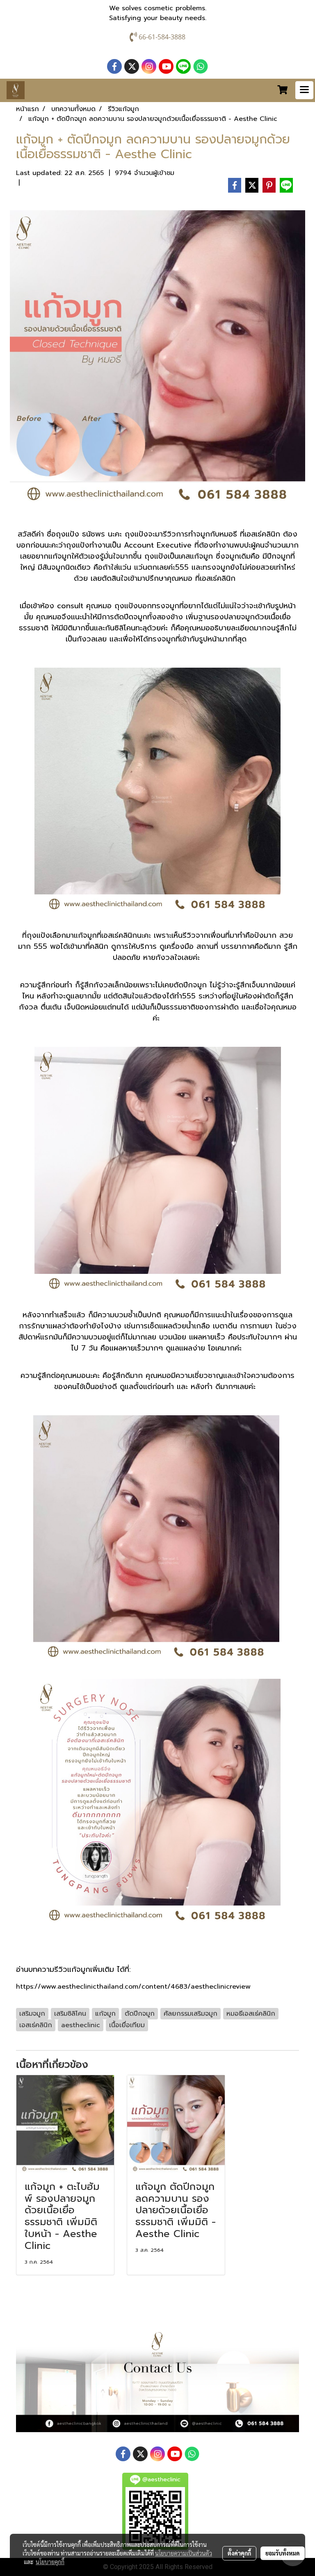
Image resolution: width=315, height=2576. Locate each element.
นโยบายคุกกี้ (50, 2562)
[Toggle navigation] (304, 90)
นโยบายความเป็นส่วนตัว (184, 2553)
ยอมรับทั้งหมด (283, 2553)
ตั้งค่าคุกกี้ (239, 2553)
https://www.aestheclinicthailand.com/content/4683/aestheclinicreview (133, 1987)
